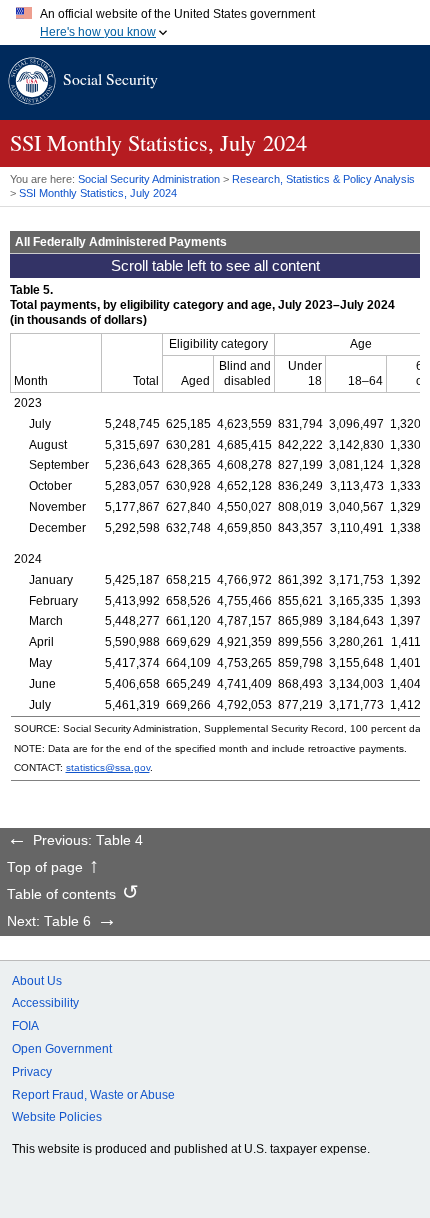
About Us (37, 981)
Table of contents (61, 895)
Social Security (110, 78)
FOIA (25, 1026)
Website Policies (57, 1117)
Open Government (62, 1049)
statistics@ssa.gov (108, 767)
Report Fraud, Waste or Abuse (93, 1095)
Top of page (45, 868)
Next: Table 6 (49, 922)
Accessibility (45, 1003)
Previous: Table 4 (88, 841)
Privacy (32, 1072)
